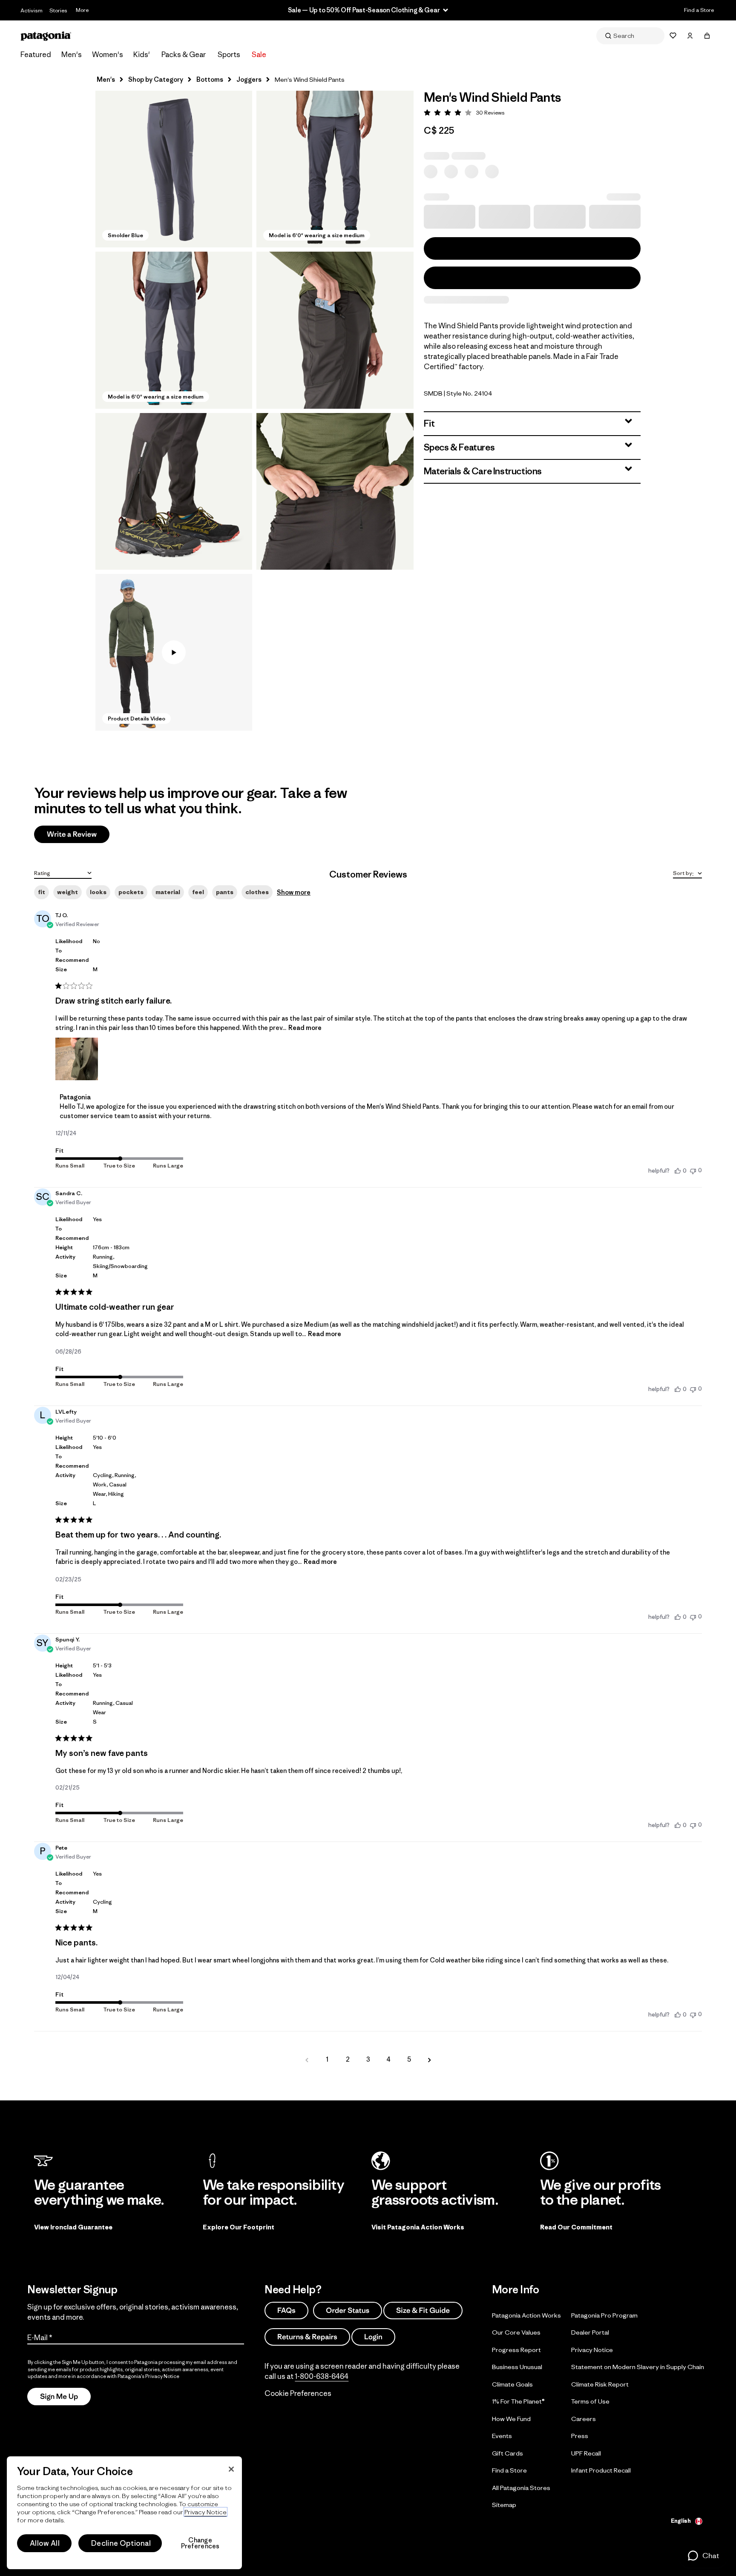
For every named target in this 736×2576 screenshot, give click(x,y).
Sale (259, 55)
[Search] (630, 36)
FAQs (286, 2310)
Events (502, 2436)
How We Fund (511, 2418)
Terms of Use (590, 2401)
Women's (108, 55)
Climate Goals (512, 2384)
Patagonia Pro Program (604, 2315)
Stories (58, 10)
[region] (124, 2513)
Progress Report (516, 2349)
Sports (229, 55)
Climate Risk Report (600, 2384)
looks (98, 892)
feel (198, 892)
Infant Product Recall (601, 2470)
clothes (257, 892)
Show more (294, 892)
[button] (174, 169)
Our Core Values (516, 2332)
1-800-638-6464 (322, 2376)
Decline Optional (121, 2543)
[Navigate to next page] (429, 2060)
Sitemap (504, 2505)
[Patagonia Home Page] (46, 36)
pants (225, 892)
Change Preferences (200, 2543)
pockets (131, 892)
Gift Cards (507, 2453)
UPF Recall (586, 2453)
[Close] (231, 2469)
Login (373, 2336)
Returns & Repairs (307, 2336)
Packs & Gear (184, 55)
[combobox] (63, 872)
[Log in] (690, 36)
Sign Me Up (59, 2396)
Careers (584, 2418)
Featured (36, 55)
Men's (72, 55)
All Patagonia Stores (521, 2487)
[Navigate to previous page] (307, 2060)
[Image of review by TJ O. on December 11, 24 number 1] (77, 1059)
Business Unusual (517, 2367)
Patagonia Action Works (526, 2315)
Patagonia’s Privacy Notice (148, 2376)
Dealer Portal (590, 2332)
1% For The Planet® (518, 2401)
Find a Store (699, 10)
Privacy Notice (592, 2349)
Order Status (348, 2310)
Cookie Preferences (298, 2393)
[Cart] (707, 36)
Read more (305, 1028)
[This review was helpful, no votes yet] (678, 1170)
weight (68, 892)
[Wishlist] (673, 36)
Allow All (45, 2543)
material (168, 892)
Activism (32, 10)
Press (580, 2436)
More (82, 10)
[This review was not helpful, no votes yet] (693, 1170)
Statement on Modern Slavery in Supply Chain (638, 2367)
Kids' (142, 55)
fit (42, 892)
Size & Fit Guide (423, 2310)
